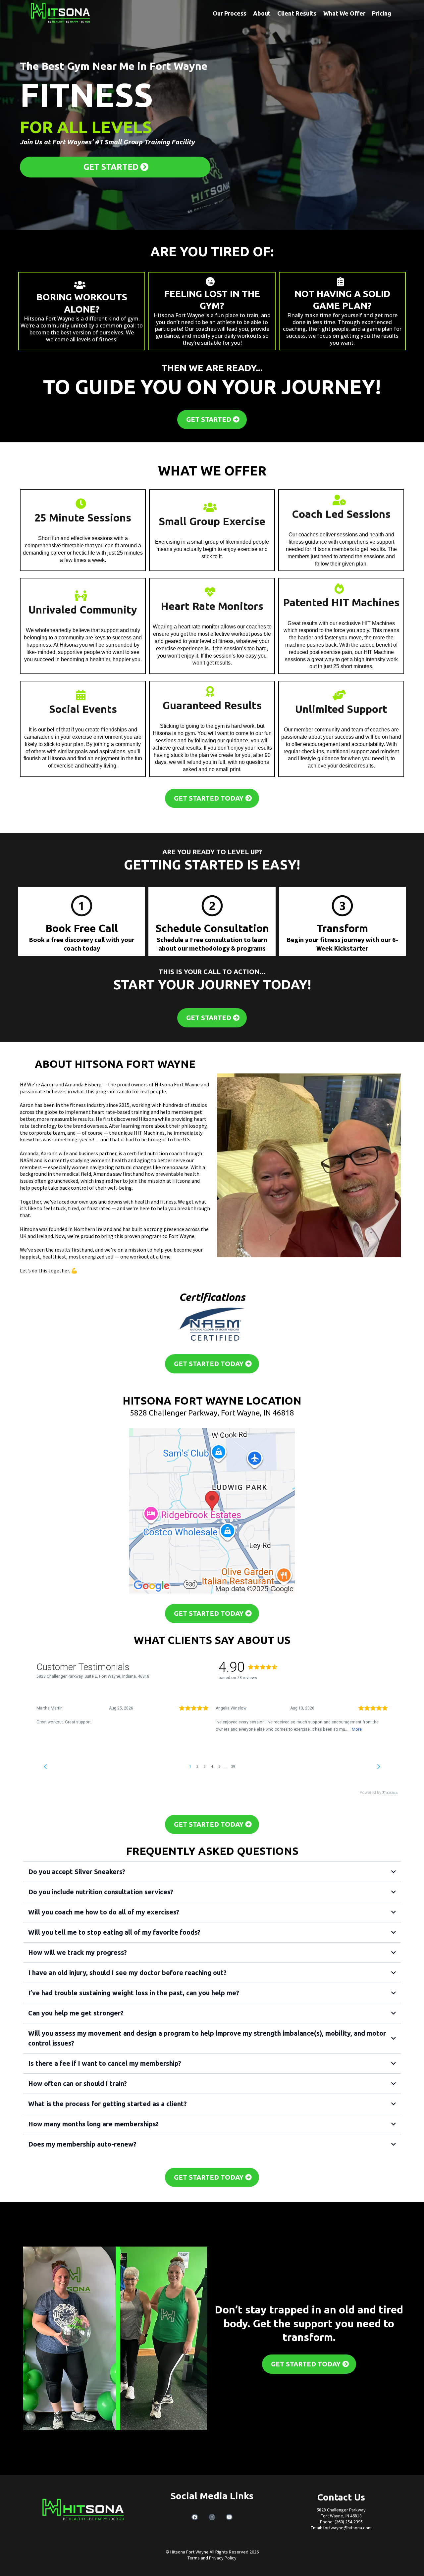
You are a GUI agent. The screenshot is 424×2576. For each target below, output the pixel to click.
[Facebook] (195, 2517)
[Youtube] (229, 2517)
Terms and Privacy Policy (212, 2558)
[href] (212, 1511)
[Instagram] (212, 2517)
